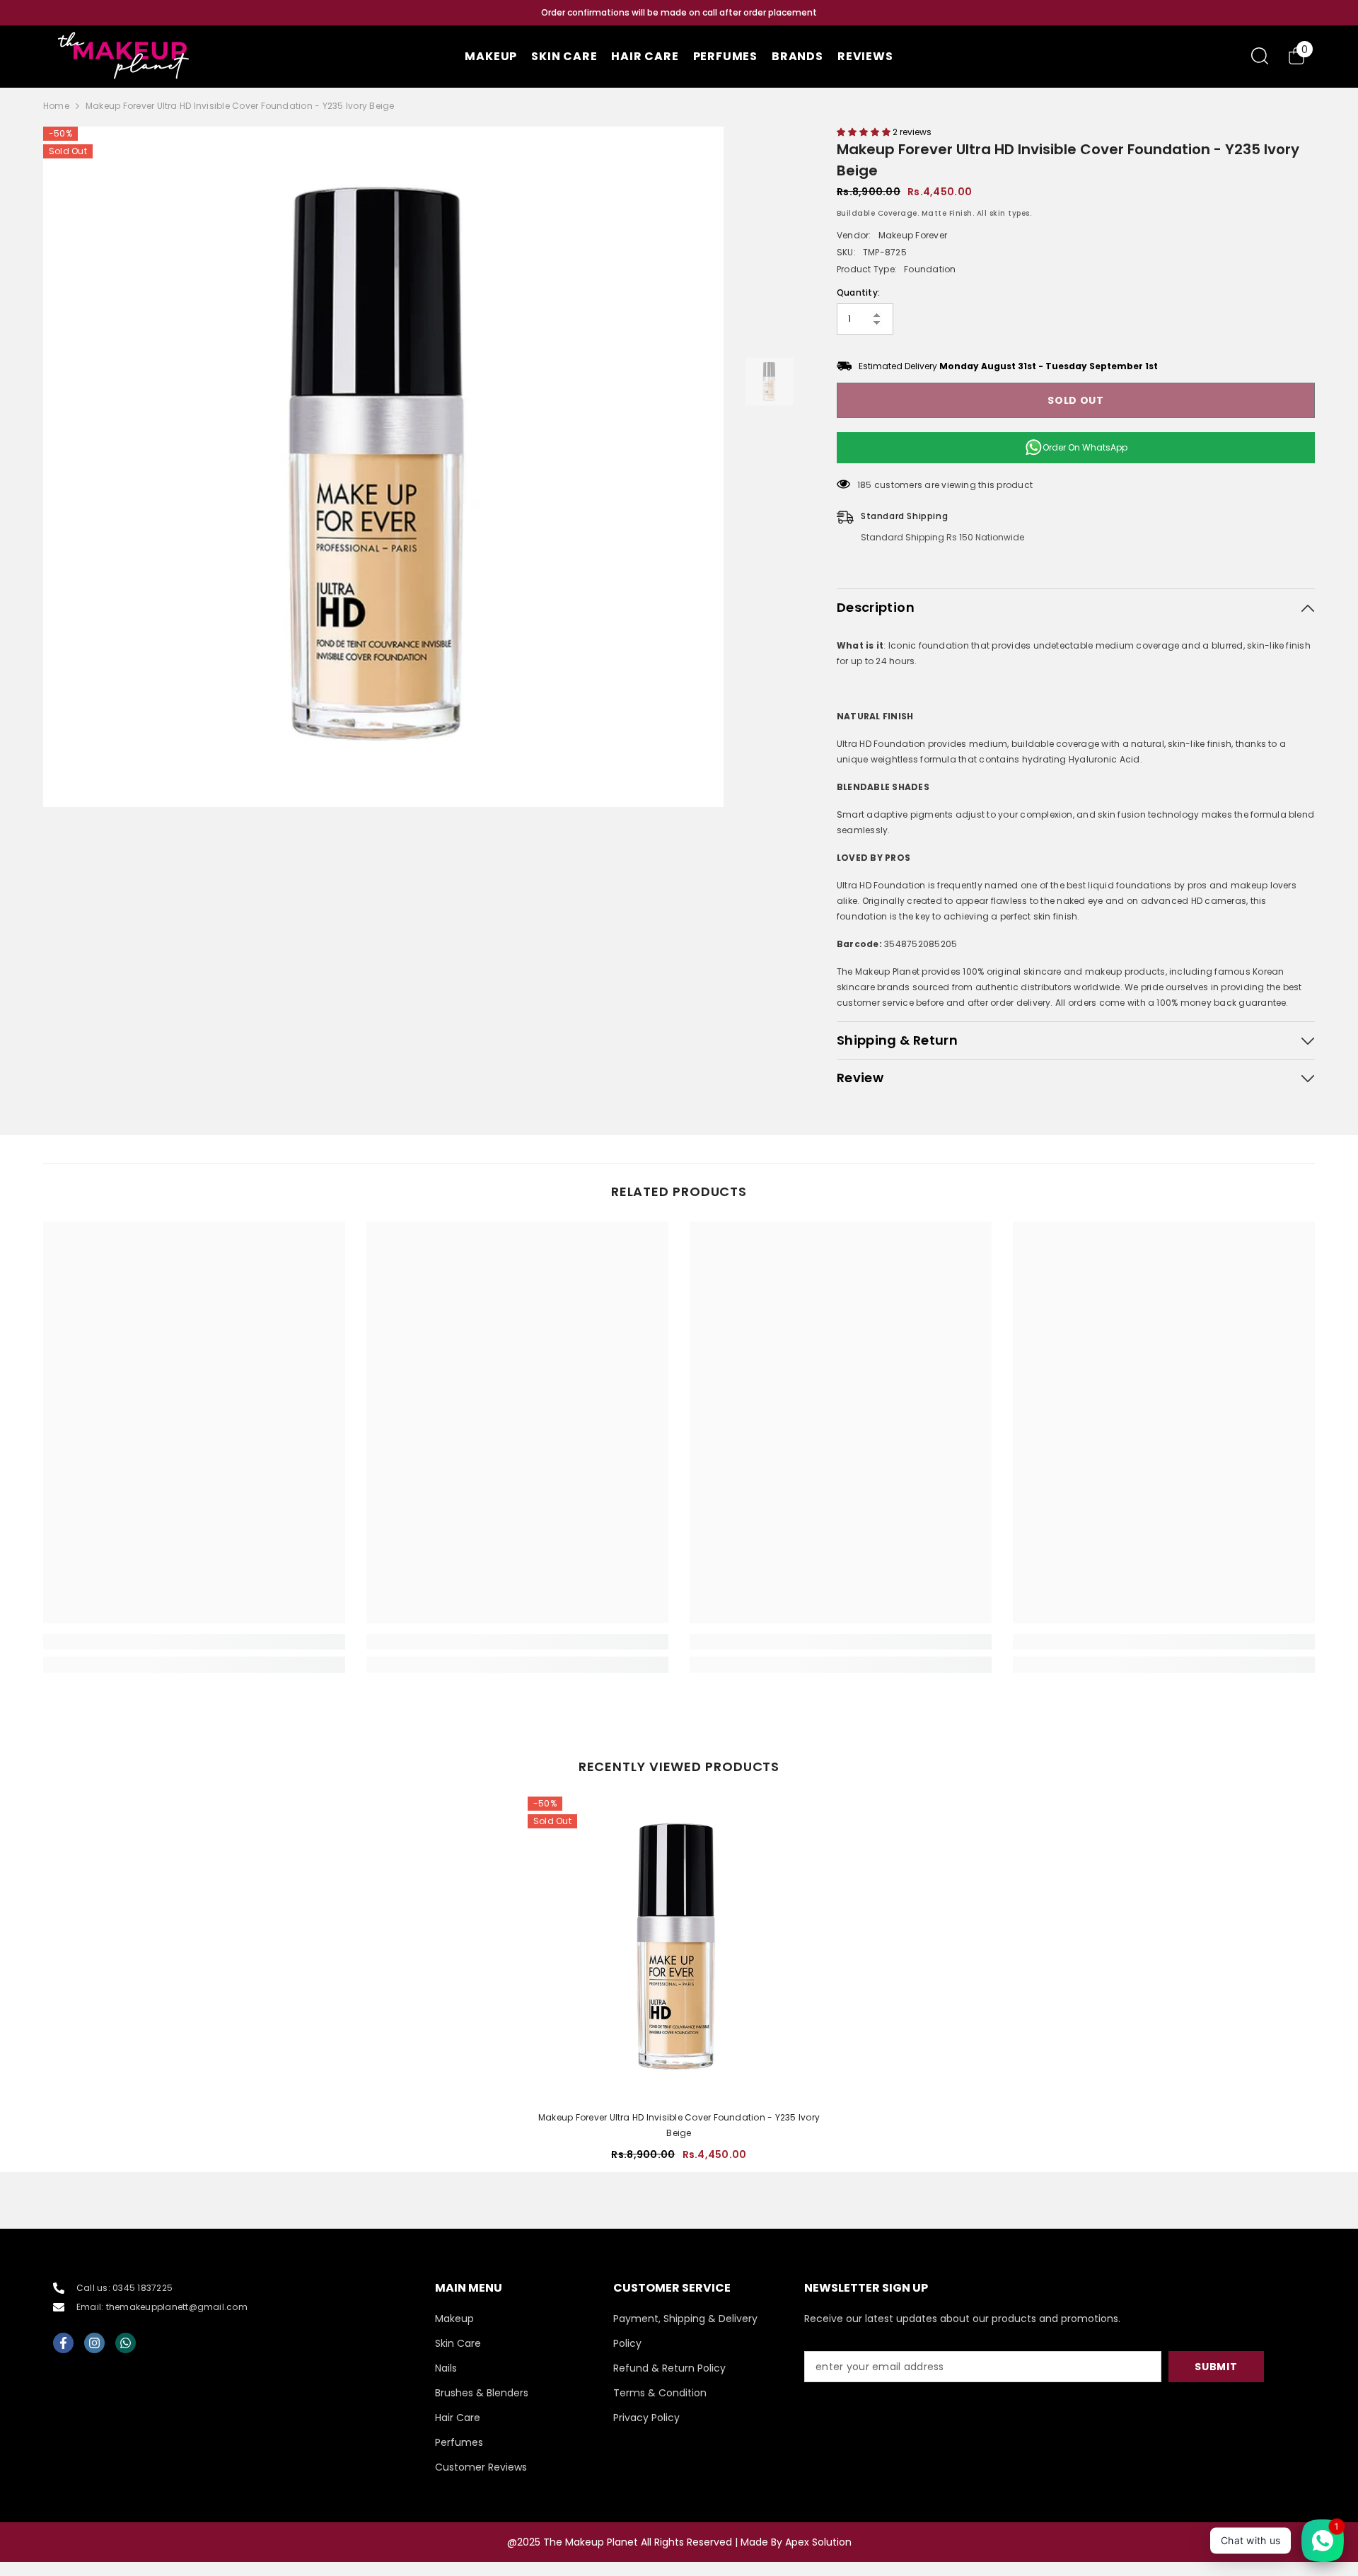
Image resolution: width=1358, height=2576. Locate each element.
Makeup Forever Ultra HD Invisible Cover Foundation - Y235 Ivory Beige (679, 2125)
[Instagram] (94, 2343)
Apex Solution (818, 2542)
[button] (865, 132)
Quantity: (858, 292)
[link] (194, 1642)
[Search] (1260, 56)
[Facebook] (63, 2343)
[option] (679, 13)
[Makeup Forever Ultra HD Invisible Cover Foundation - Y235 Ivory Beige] (679, 1948)
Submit (1216, 2367)
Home (56, 106)
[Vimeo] (126, 2343)
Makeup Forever (913, 235)
